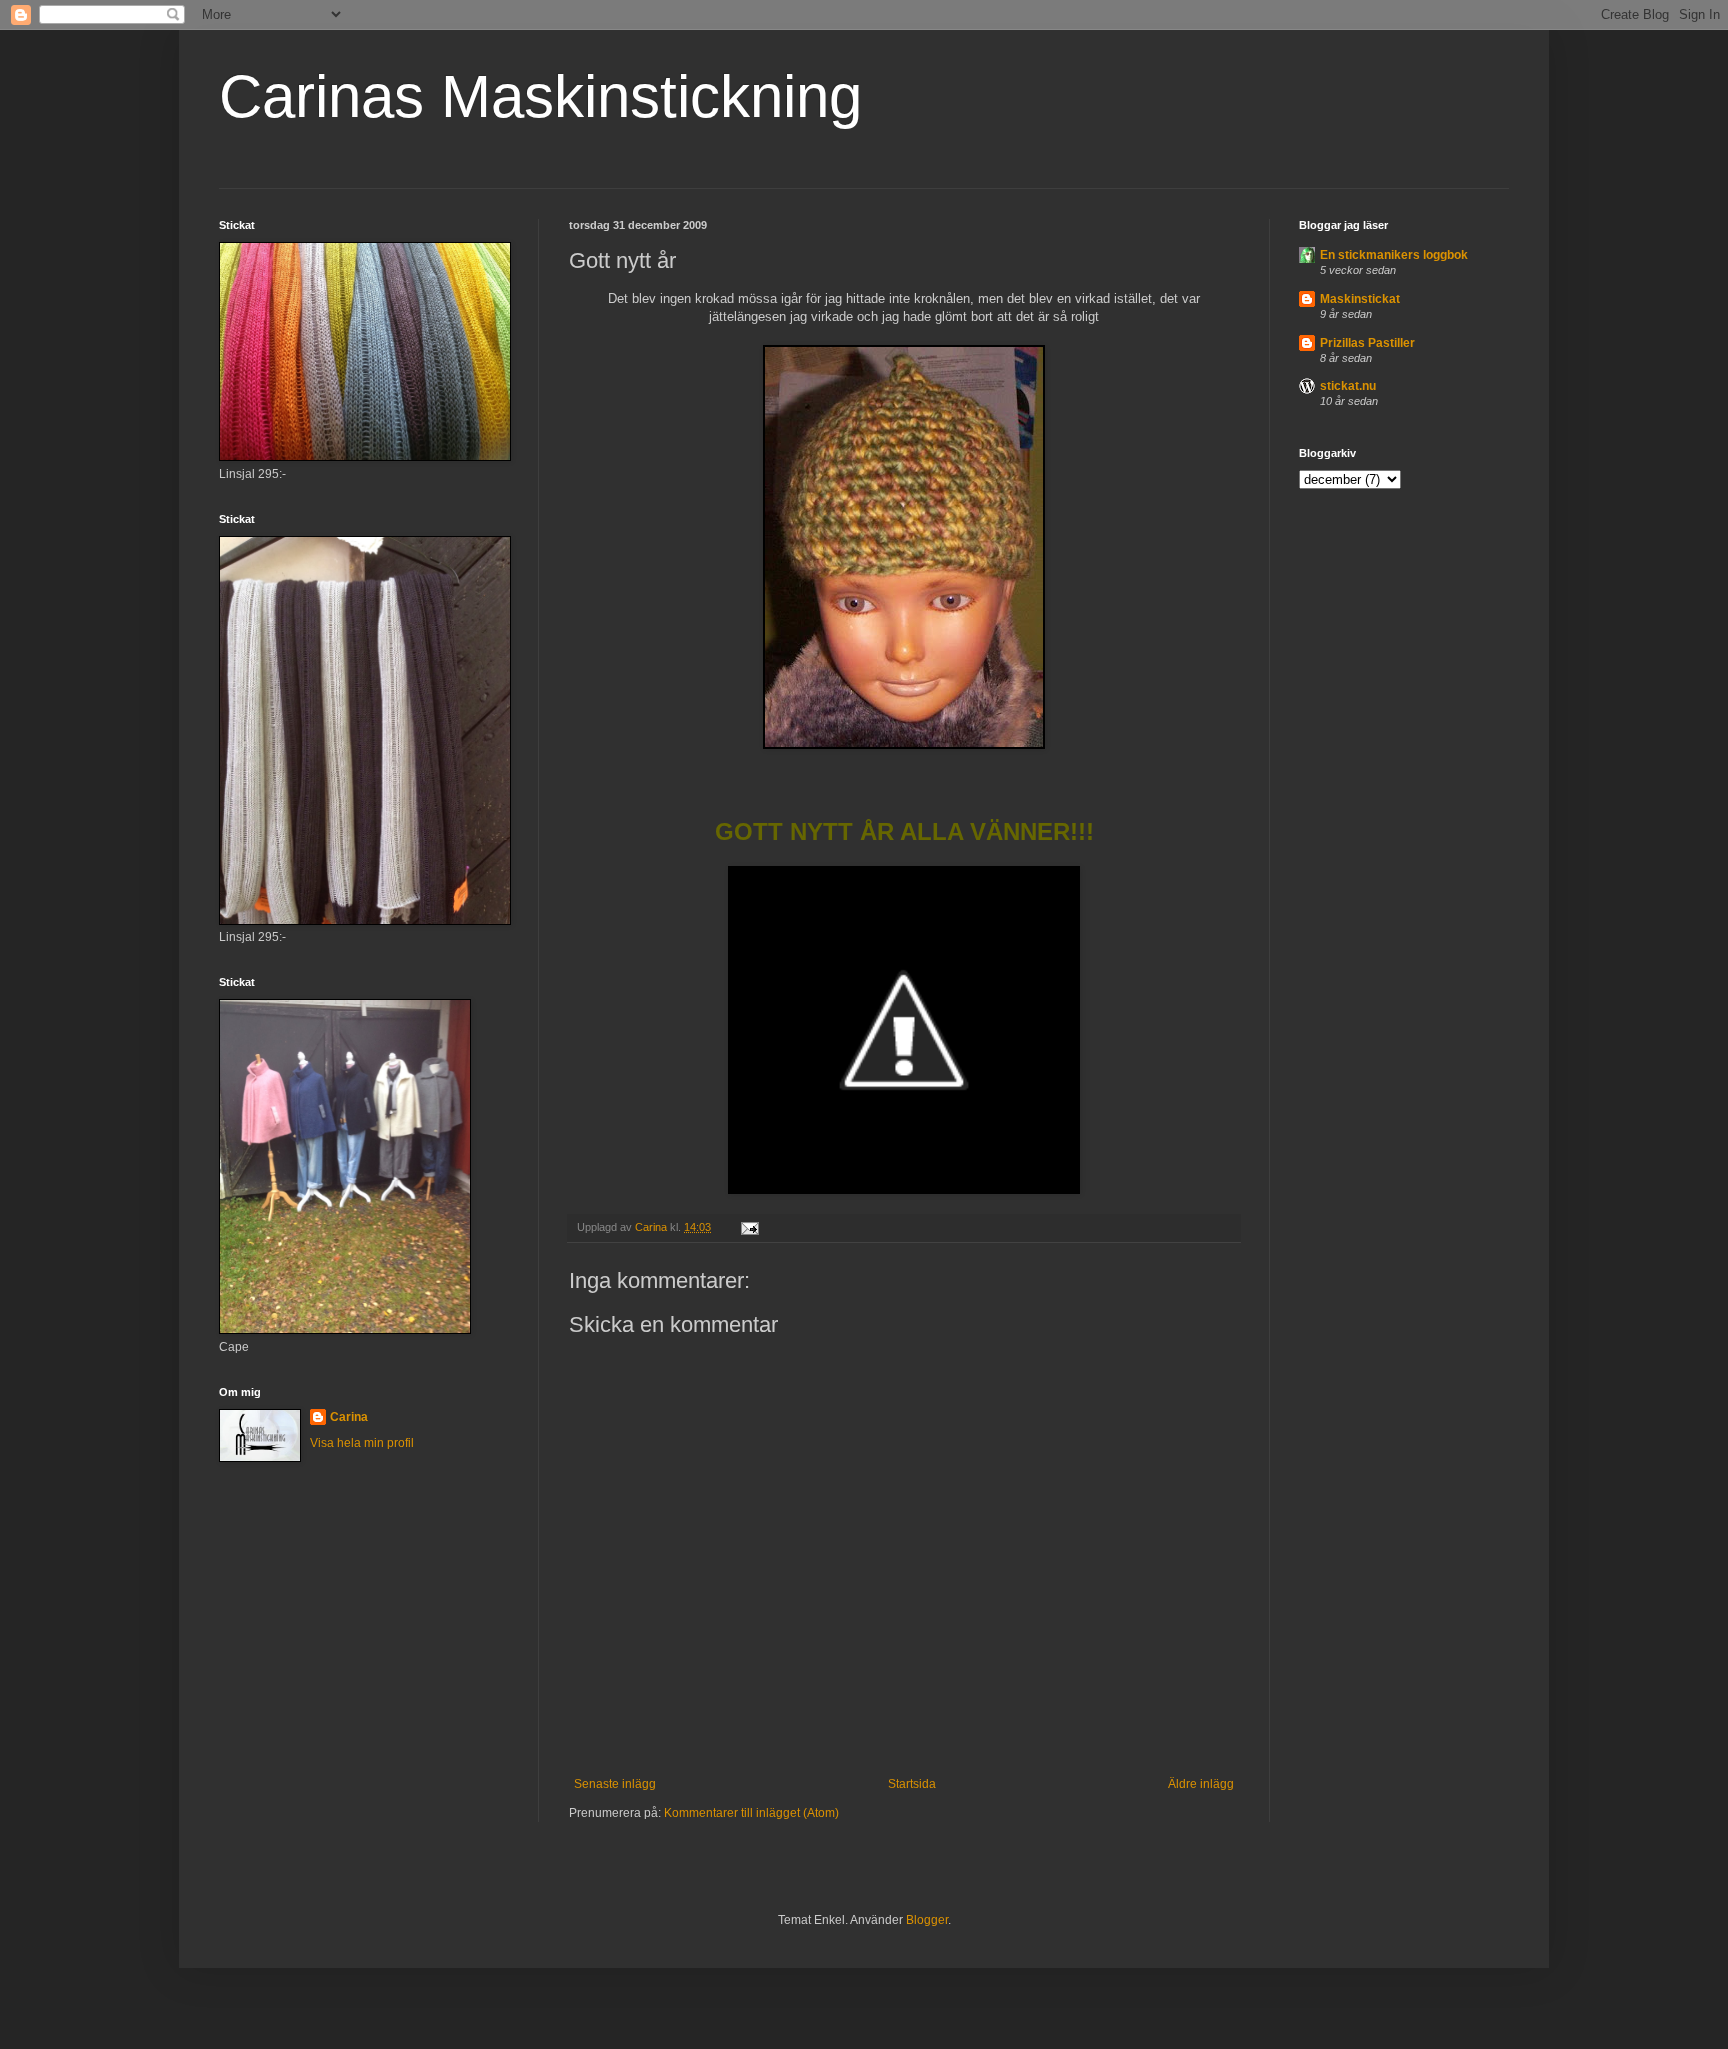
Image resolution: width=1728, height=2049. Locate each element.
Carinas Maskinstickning (540, 96)
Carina (349, 1417)
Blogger (927, 1920)
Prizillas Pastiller (1367, 343)
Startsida (912, 1784)
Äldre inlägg (1201, 1784)
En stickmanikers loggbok (1394, 255)
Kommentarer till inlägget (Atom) (751, 1813)
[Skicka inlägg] (749, 1227)
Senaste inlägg (615, 1784)
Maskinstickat (1360, 299)
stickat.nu (1348, 386)
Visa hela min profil (362, 1443)
